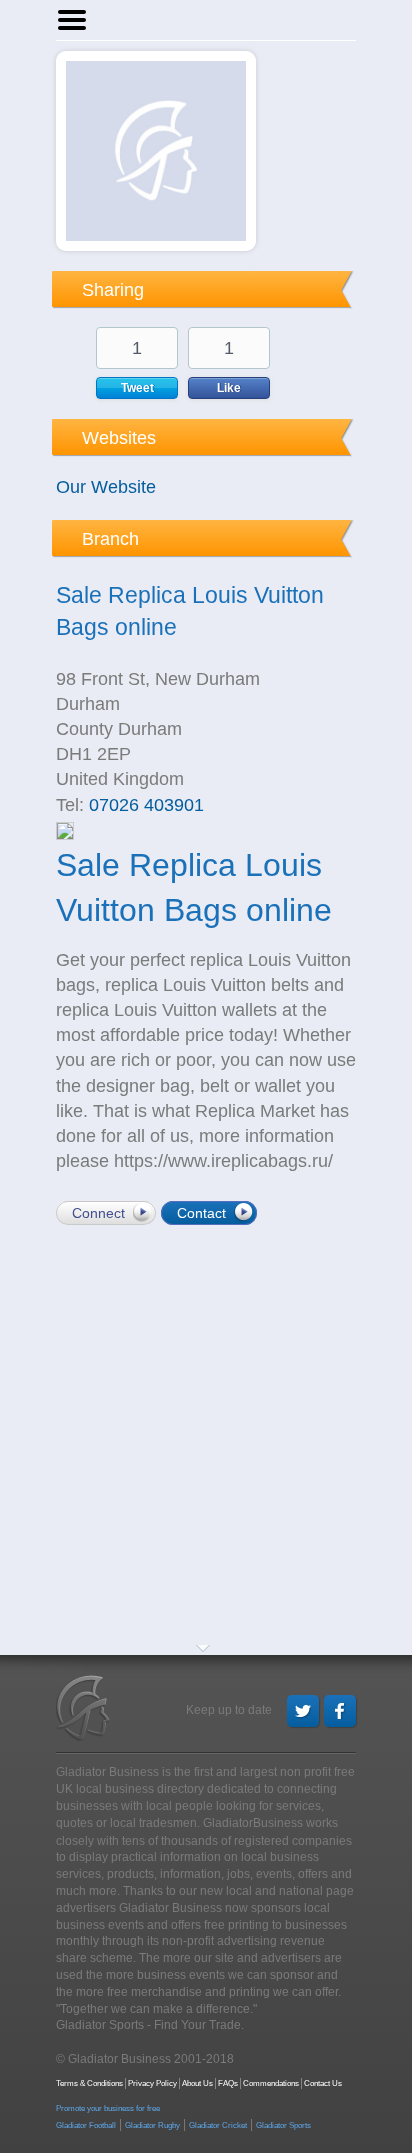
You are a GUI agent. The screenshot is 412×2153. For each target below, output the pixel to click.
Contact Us (323, 2083)
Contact (201, 1213)
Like (229, 388)
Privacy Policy (152, 2083)
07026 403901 (146, 805)
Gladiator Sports (283, 2125)
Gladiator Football (86, 2125)
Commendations (271, 2083)
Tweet (137, 388)
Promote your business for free (108, 2108)
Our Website (106, 487)
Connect (98, 1213)
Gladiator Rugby (152, 2125)
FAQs (228, 2083)
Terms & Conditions (89, 2083)
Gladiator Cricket (218, 2125)
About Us (197, 2083)
